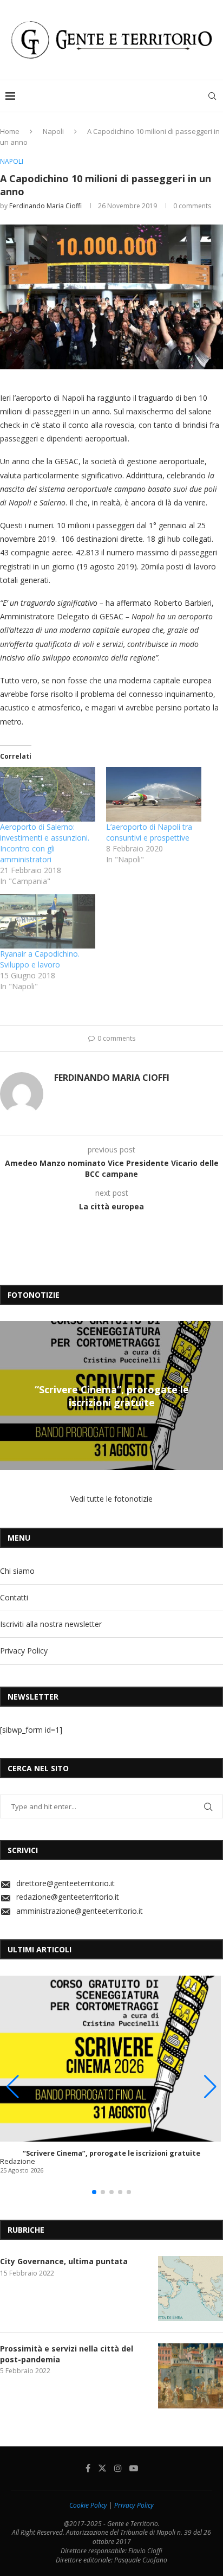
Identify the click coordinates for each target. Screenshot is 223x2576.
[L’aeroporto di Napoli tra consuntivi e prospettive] (154, 794)
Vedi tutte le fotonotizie (111, 1499)
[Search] (212, 96)
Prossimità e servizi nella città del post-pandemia (67, 2354)
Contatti (14, 1597)
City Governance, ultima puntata (64, 2261)
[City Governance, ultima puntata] (191, 2289)
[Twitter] (102, 2468)
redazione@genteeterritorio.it (68, 1897)
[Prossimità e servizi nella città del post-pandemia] (191, 2376)
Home (10, 131)
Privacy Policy (24, 1651)
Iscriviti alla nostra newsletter (51, 1624)
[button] (10, 1395)
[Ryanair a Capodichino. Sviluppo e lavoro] (48, 922)
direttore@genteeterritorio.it (65, 1883)
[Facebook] (88, 2468)
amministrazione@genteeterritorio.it (80, 1911)
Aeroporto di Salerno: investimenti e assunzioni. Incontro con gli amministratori (45, 843)
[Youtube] (134, 2468)
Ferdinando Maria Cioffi (45, 206)
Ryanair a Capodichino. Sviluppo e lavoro (40, 959)
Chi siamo (17, 1571)
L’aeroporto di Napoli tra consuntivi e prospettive (149, 832)
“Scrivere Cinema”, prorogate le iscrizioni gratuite (112, 1395)
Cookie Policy (88, 2505)
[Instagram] (118, 2468)
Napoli (53, 131)
